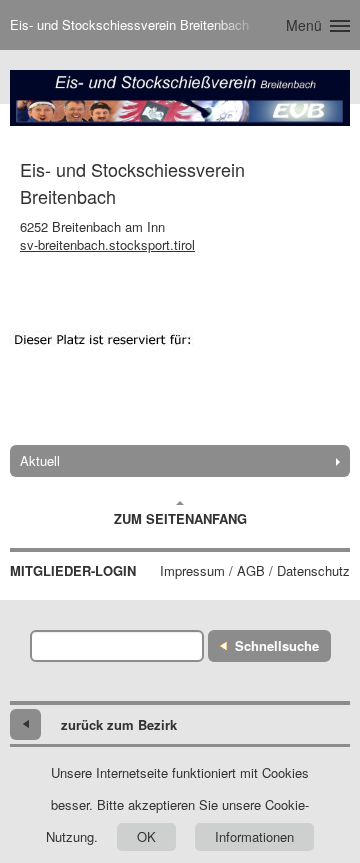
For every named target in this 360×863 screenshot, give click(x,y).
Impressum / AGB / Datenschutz (255, 571)
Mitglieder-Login (73, 571)
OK (146, 836)
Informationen (254, 836)
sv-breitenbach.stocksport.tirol (107, 244)
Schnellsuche (277, 645)
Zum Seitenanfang (180, 518)
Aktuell (40, 460)
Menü (304, 25)
